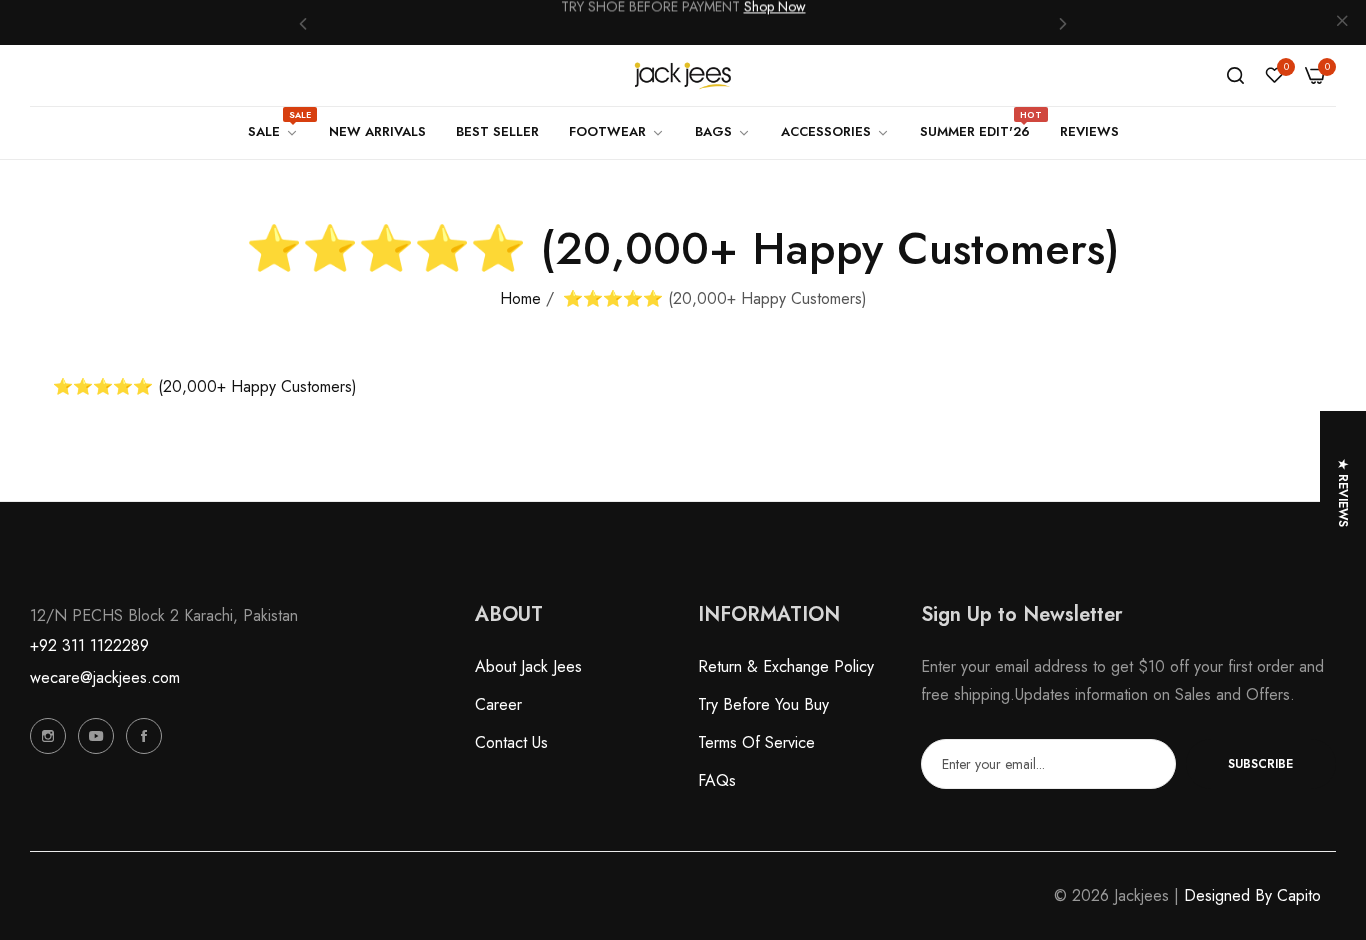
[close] (1342, 23)
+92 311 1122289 (89, 645)
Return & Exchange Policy (786, 666)
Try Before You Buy (763, 704)
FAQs (717, 780)
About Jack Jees (528, 666)
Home (520, 298)
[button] (303, 22)
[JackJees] (683, 75)
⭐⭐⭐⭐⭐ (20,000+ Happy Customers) (205, 386)
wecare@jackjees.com (105, 677)
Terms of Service (756, 742)
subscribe (1260, 764)
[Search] (1235, 76)
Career (498, 704)
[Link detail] (48, 736)
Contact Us (511, 742)
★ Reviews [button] (1343, 493)
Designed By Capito (1252, 895)
